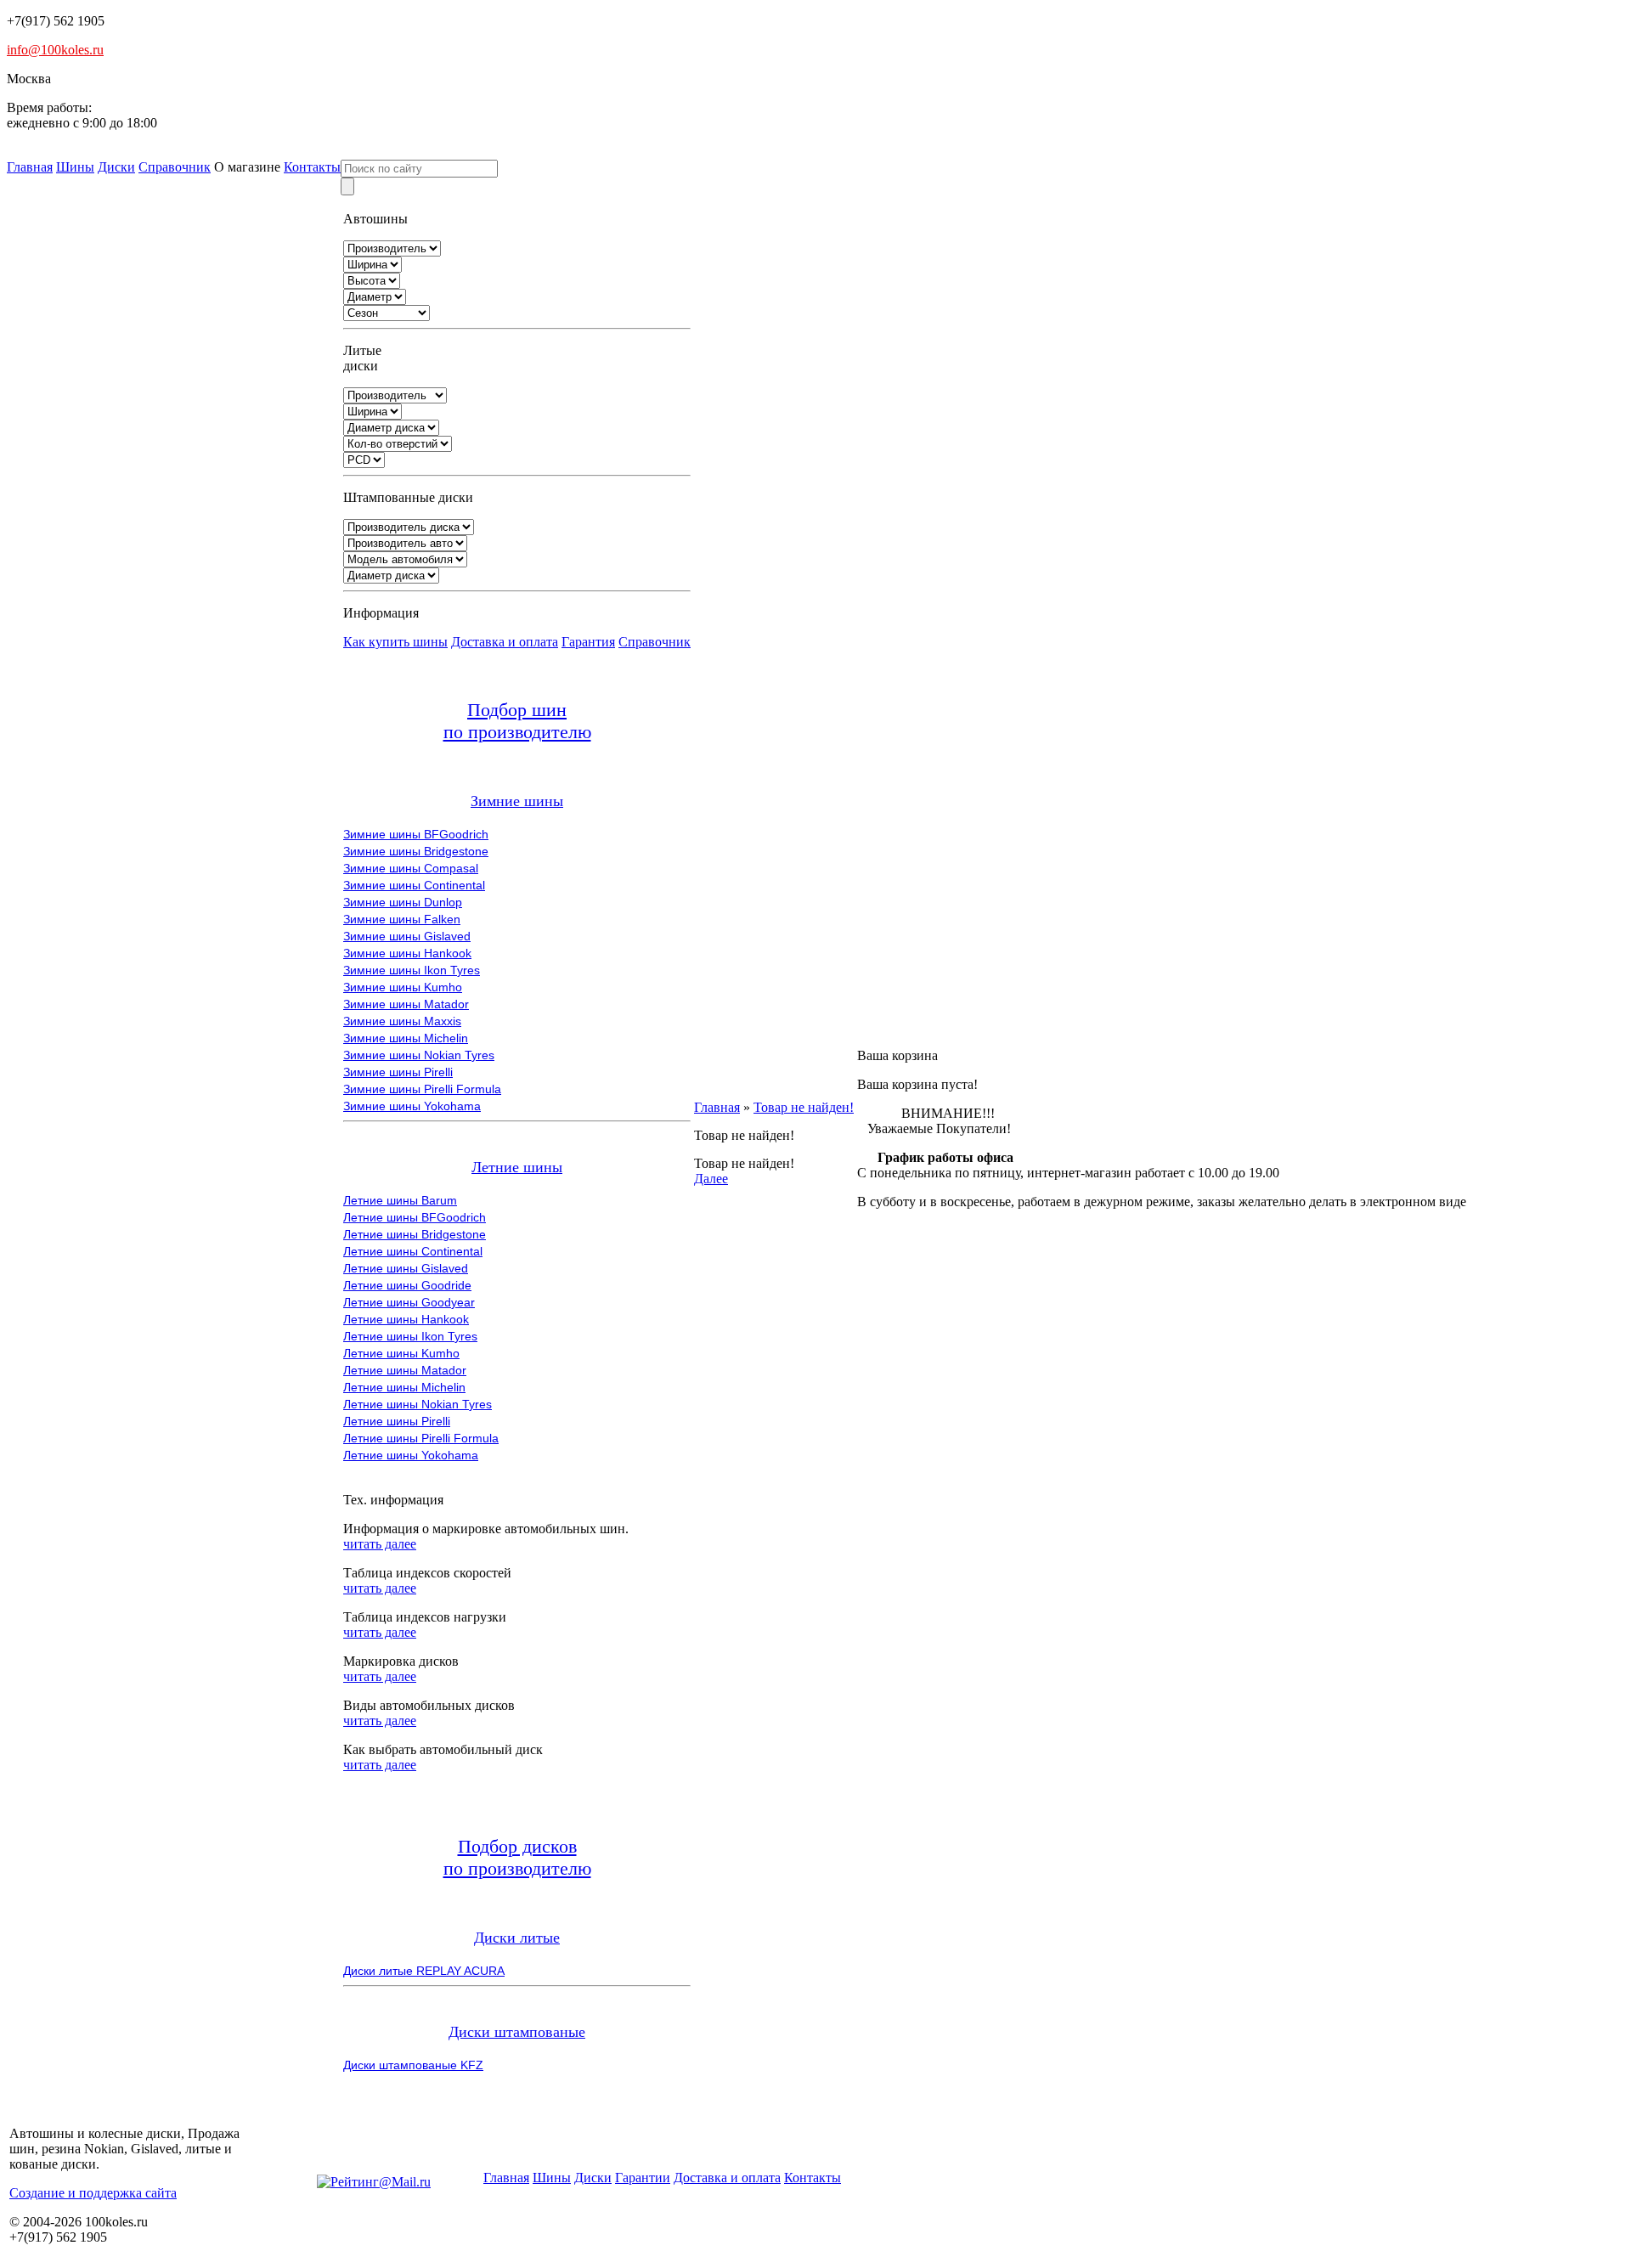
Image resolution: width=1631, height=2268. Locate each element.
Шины (75, 167)
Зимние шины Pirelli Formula (422, 1089)
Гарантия (588, 642)
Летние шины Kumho (401, 1353)
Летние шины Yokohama (411, 1455)
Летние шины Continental (413, 1251)
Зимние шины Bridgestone (416, 851)
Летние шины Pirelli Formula (421, 1438)
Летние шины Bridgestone (415, 1234)
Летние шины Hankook (406, 1319)
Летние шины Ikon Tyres (410, 1336)
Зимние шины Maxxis (402, 1021)
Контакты (312, 167)
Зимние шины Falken (402, 919)
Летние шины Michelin (404, 1387)
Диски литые (517, 1938)
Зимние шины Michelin (406, 1038)
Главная (30, 167)
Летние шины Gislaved (406, 1268)
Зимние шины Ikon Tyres (412, 970)
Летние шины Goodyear (409, 1302)
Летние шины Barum (400, 1200)
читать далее (380, 1544)
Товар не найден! (804, 1107)
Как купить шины (395, 642)
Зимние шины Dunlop (403, 902)
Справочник (175, 167)
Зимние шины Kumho (403, 987)
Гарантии (643, 2178)
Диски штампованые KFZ (413, 2065)
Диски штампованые (517, 2032)
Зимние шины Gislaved (407, 936)
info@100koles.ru (55, 50)
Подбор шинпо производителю (517, 721)
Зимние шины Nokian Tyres (419, 1055)
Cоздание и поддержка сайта (93, 2193)
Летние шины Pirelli (397, 1421)
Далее (711, 1179)
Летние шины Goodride (407, 1285)
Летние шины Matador (405, 1370)
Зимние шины (517, 801)
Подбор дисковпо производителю (517, 1857)
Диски (116, 167)
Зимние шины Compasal (411, 868)
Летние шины (517, 1167)
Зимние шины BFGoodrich (416, 834)
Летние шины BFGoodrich (415, 1217)
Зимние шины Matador (406, 1004)
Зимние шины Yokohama (412, 1106)
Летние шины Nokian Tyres (418, 1404)
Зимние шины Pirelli (398, 1072)
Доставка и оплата (505, 642)
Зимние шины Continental (414, 885)
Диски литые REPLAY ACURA (424, 1971)
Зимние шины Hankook (407, 953)
